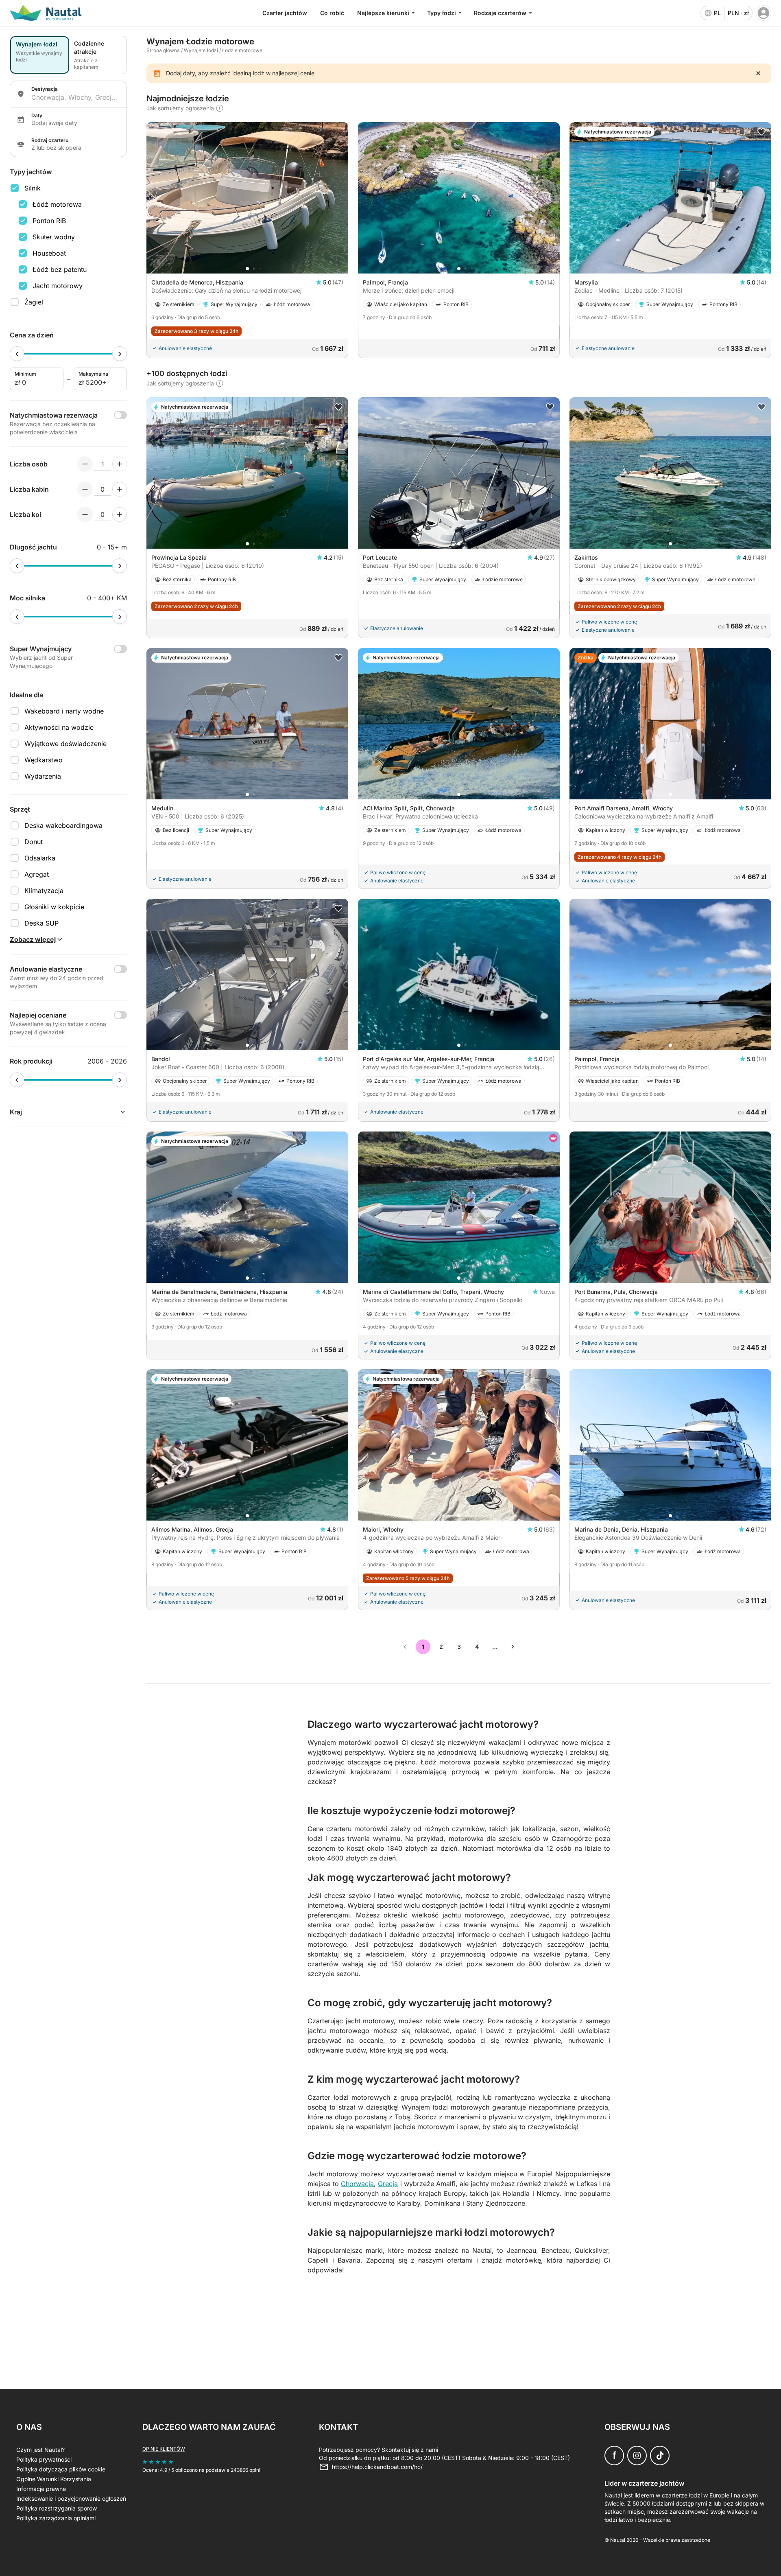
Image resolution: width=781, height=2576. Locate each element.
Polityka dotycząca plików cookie (61, 2469)
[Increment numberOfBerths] (120, 514)
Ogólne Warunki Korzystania (54, 2479)
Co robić (332, 13)
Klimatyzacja (44, 891)
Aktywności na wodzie (59, 727)
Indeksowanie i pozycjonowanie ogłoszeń (71, 2498)
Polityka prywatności (44, 2459)
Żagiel (34, 302)
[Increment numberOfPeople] (120, 464)
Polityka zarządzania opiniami (56, 2518)
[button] (247, 269)
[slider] (17, 354)
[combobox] (76, 97)
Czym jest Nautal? (40, 2450)
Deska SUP (41, 923)
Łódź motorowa (57, 204)
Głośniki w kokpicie (54, 907)
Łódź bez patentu (60, 269)
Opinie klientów (164, 2449)
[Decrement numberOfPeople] (85, 464)
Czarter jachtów (285, 13)
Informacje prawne (41, 2489)
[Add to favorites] (761, 132)
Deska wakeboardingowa (63, 825)
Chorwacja (357, 2184)
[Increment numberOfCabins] (120, 489)
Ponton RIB (49, 221)
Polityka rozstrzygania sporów (57, 2508)
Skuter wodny (54, 237)
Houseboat (49, 253)
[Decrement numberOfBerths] (85, 514)
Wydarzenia (43, 776)
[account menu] (764, 13)
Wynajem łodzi (201, 50)
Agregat (37, 874)
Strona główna (163, 50)
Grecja (388, 2184)
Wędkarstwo (44, 760)
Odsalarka (40, 858)
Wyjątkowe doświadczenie (65, 744)
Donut (34, 842)
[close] (758, 73)
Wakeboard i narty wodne (64, 711)
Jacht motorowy (58, 286)
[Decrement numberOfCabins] (85, 489)
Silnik (33, 188)
